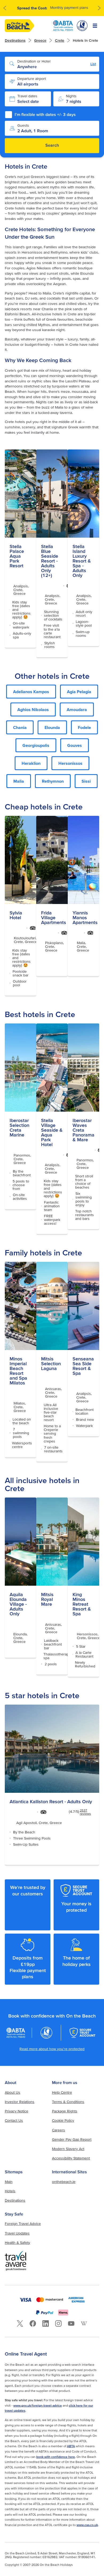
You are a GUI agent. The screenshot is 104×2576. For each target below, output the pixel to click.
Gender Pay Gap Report (72, 2139)
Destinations (15, 40)
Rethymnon (53, 781)
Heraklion (31, 763)
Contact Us (14, 2120)
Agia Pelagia (79, 692)
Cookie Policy (63, 2120)
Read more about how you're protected (52, 2049)
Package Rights (65, 2111)
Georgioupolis (36, 745)
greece (40, 40)
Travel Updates (17, 2233)
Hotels (10, 2191)
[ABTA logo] (63, 26)
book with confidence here (56, 2457)
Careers (59, 2130)
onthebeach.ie (64, 2182)
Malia (19, 781)
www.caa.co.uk (87, 2525)
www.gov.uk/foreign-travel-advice (38, 2405)
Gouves (75, 745)
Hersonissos (70, 763)
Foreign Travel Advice (23, 2224)
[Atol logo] (46, 2033)
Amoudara (77, 709)
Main (9, 2182)
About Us (13, 2092)
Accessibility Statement (71, 2158)
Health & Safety (17, 2243)
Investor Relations (20, 2102)
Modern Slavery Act (68, 2149)
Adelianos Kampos (31, 692)
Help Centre (62, 2092)
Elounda (52, 727)
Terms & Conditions (68, 2102)
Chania (20, 727)
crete (60, 40)
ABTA (71, 2446)
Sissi (86, 781)
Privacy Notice (17, 2111)
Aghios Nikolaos (33, 709)
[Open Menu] (95, 26)
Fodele (84, 727)
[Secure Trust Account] (83, 2033)
